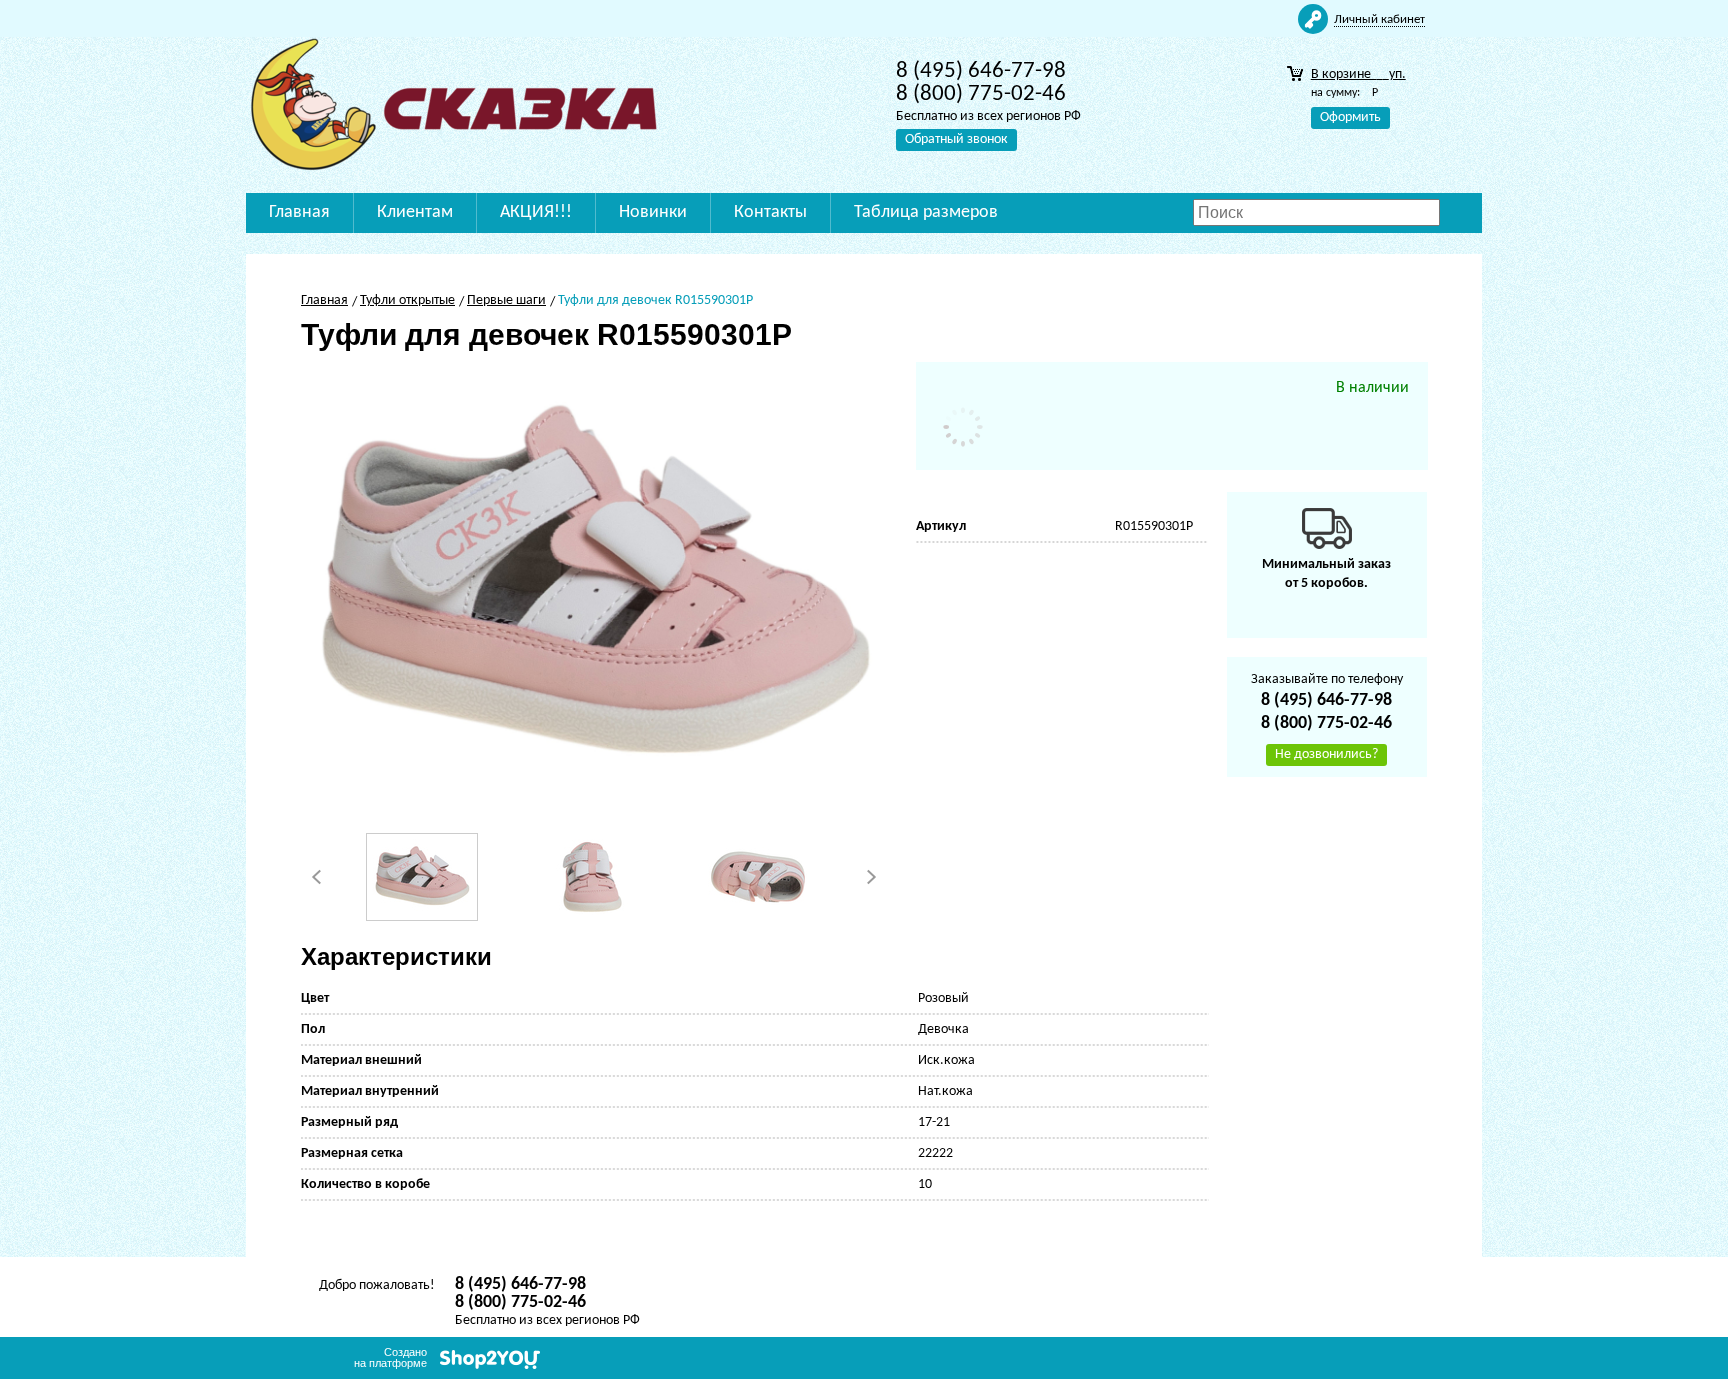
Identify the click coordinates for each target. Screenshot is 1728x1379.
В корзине (1358, 74)
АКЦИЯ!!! (536, 212)
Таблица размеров (926, 212)
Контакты (770, 212)
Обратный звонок (956, 139)
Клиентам (415, 212)
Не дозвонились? (1326, 754)
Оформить (1350, 117)
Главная (299, 212)
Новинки (653, 212)
